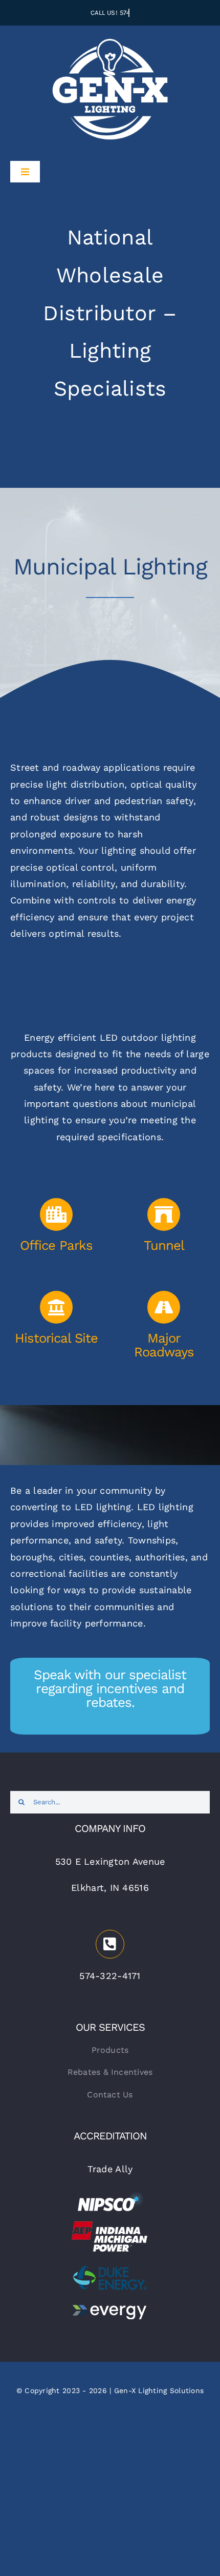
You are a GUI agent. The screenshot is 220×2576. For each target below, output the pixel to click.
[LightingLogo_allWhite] (110, 38)
